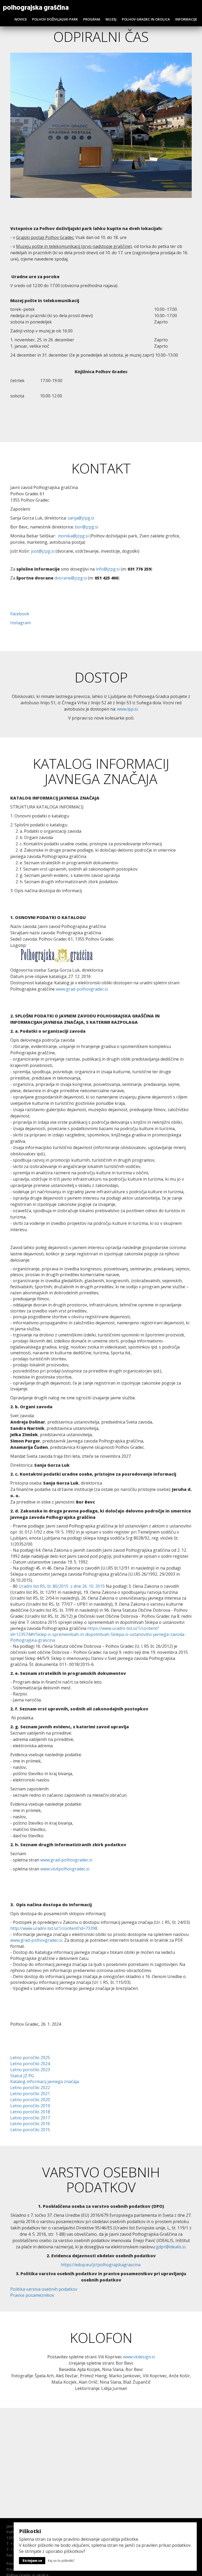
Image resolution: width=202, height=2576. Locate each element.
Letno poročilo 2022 (30, 2088)
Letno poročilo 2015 (30, 2130)
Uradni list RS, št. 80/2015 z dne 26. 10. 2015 (62, 1586)
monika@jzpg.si (73, 536)
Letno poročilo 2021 (30, 2094)
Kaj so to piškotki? (61, 2561)
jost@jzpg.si (43, 551)
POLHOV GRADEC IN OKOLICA (146, 19)
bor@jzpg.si (87, 527)
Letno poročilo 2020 (30, 2100)
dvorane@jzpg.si (71, 578)
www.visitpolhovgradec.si (65, 1869)
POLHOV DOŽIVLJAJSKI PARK (55, 19)
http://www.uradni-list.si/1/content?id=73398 (54, 1928)
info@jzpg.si (108, 569)
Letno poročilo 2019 (30, 2106)
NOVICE (21, 19)
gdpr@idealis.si (171, 2247)
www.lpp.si (127, 709)
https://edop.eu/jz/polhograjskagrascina (101, 2265)
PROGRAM (92, 19)
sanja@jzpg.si (81, 518)
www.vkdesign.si (139, 2357)
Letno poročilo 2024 (30, 2064)
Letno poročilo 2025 (30, 2058)
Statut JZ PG (22, 2076)
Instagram (21, 623)
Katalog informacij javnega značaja (45, 2081)
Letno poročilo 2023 (30, 2070)
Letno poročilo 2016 (30, 2124)
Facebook (20, 614)
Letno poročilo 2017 (30, 2118)
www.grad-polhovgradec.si (82, 989)
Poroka (12, 2563)
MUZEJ (111, 19)
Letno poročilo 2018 (30, 2112)
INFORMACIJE (186, 19)
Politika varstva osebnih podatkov (44, 2289)
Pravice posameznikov (32, 2295)
